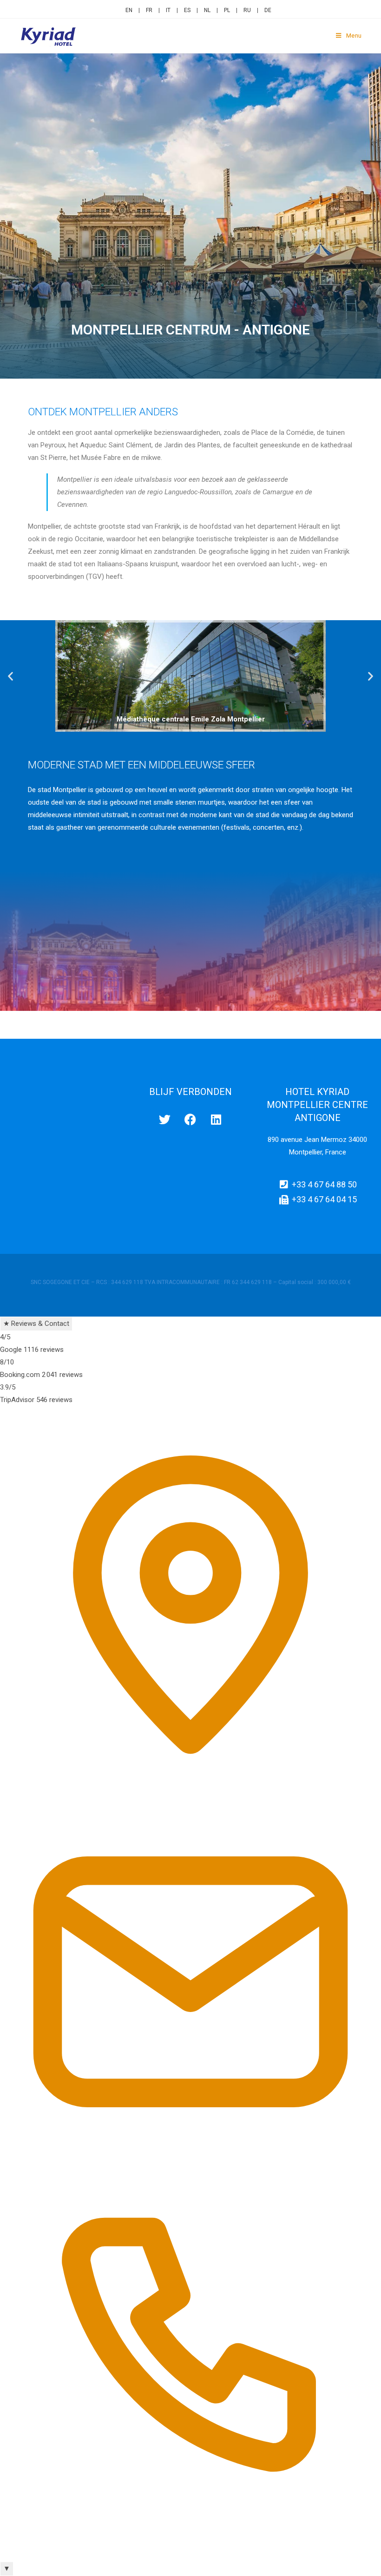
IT (168, 10)
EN (129, 10)
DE (268, 10)
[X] (108, 8)
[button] (10, 676)
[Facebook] (114, 8)
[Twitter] (165, 1119)
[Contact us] (190, 2170)
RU (247, 10)
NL (207, 10)
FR (149, 10)
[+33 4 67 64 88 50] (190, 2555)
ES (187, 10)
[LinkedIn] (118, 8)
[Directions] (190, 1785)
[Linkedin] (216, 1119)
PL (227, 10)
